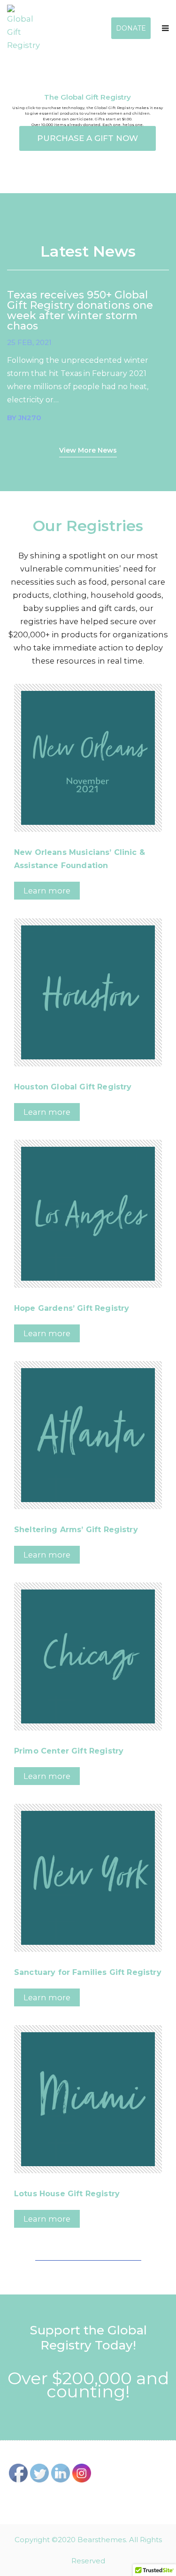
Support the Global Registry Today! (88, 2338)
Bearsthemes (102, 2540)
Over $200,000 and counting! (88, 2385)
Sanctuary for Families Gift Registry (88, 1972)
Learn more (47, 891)
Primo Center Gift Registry (69, 1751)
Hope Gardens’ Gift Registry (72, 1308)
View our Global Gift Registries (88, 2254)
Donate (131, 28)
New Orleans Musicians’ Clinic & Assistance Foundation (80, 859)
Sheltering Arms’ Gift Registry (76, 1530)
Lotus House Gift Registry (67, 2194)
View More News (88, 450)
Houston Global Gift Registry (73, 1087)
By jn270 (24, 418)
